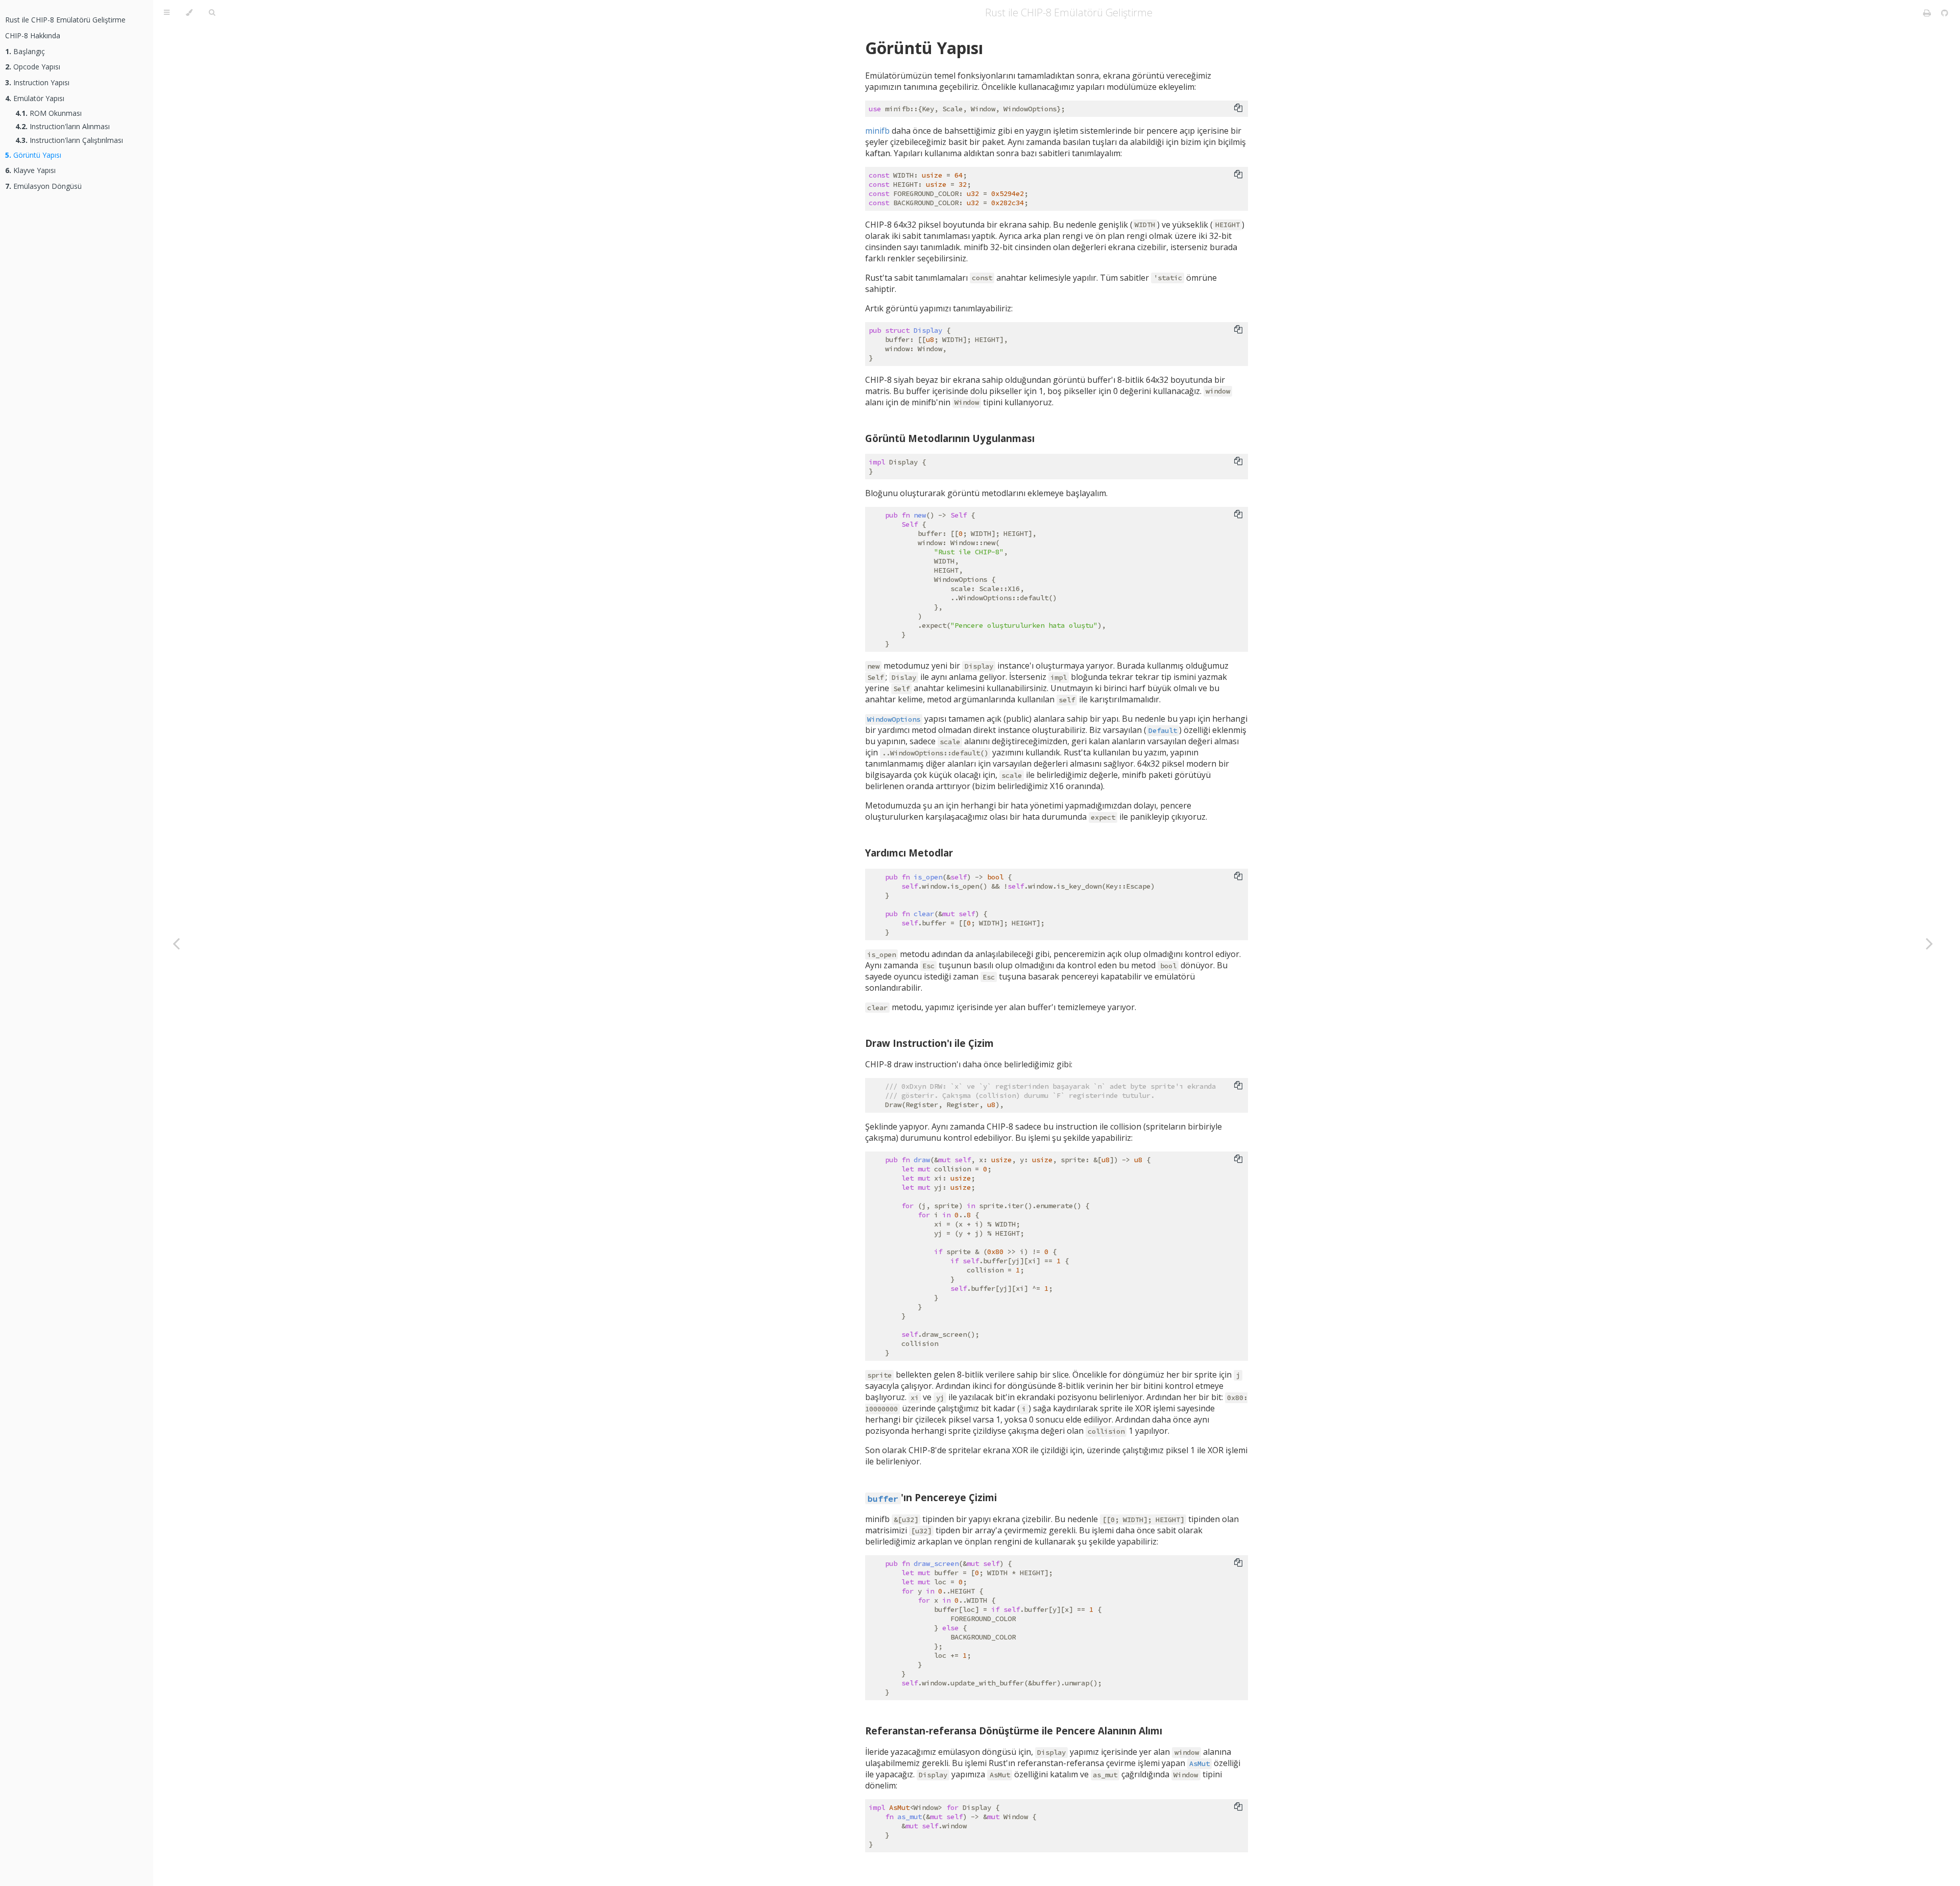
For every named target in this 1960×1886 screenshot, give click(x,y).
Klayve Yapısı (30, 170)
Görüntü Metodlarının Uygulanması (950, 438)
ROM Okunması (48, 113)
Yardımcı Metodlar (909, 853)
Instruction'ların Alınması (63, 126)
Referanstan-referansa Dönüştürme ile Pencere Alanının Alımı (1014, 1731)
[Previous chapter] (176, 943)
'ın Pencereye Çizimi (932, 1497)
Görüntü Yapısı (33, 155)
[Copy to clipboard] (1238, 108)
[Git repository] (1945, 13)
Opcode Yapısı (33, 67)
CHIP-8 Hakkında (33, 35)
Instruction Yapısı (37, 82)
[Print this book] (1928, 13)
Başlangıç (25, 51)
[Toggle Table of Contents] (167, 13)
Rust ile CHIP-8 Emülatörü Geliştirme (65, 20)
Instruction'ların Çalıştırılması (69, 140)
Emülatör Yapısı (35, 98)
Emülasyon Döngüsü (43, 186)
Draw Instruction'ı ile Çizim (929, 1043)
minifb (877, 131)
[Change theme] (189, 13)
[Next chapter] (1929, 943)
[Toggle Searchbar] (212, 13)
